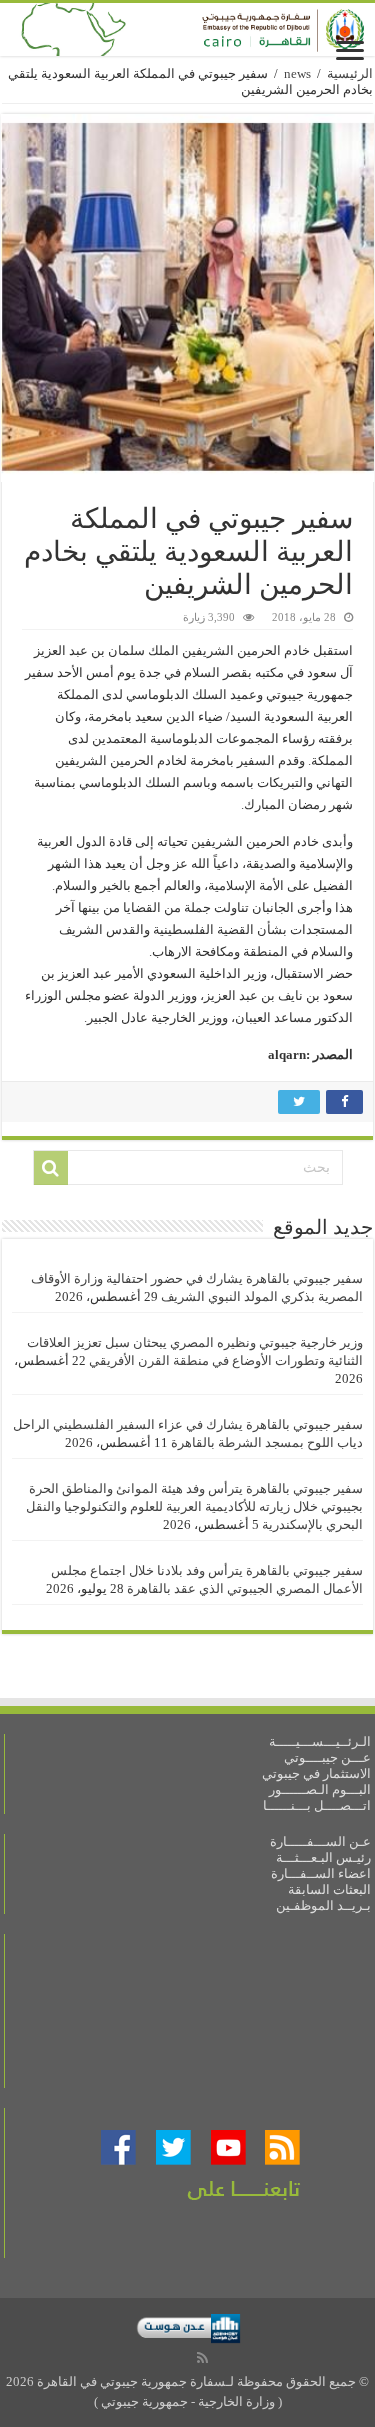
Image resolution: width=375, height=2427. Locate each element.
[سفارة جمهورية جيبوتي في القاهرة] (187, 29)
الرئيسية (350, 73)
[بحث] (51, 1168)
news (297, 73)
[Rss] (202, 2358)
